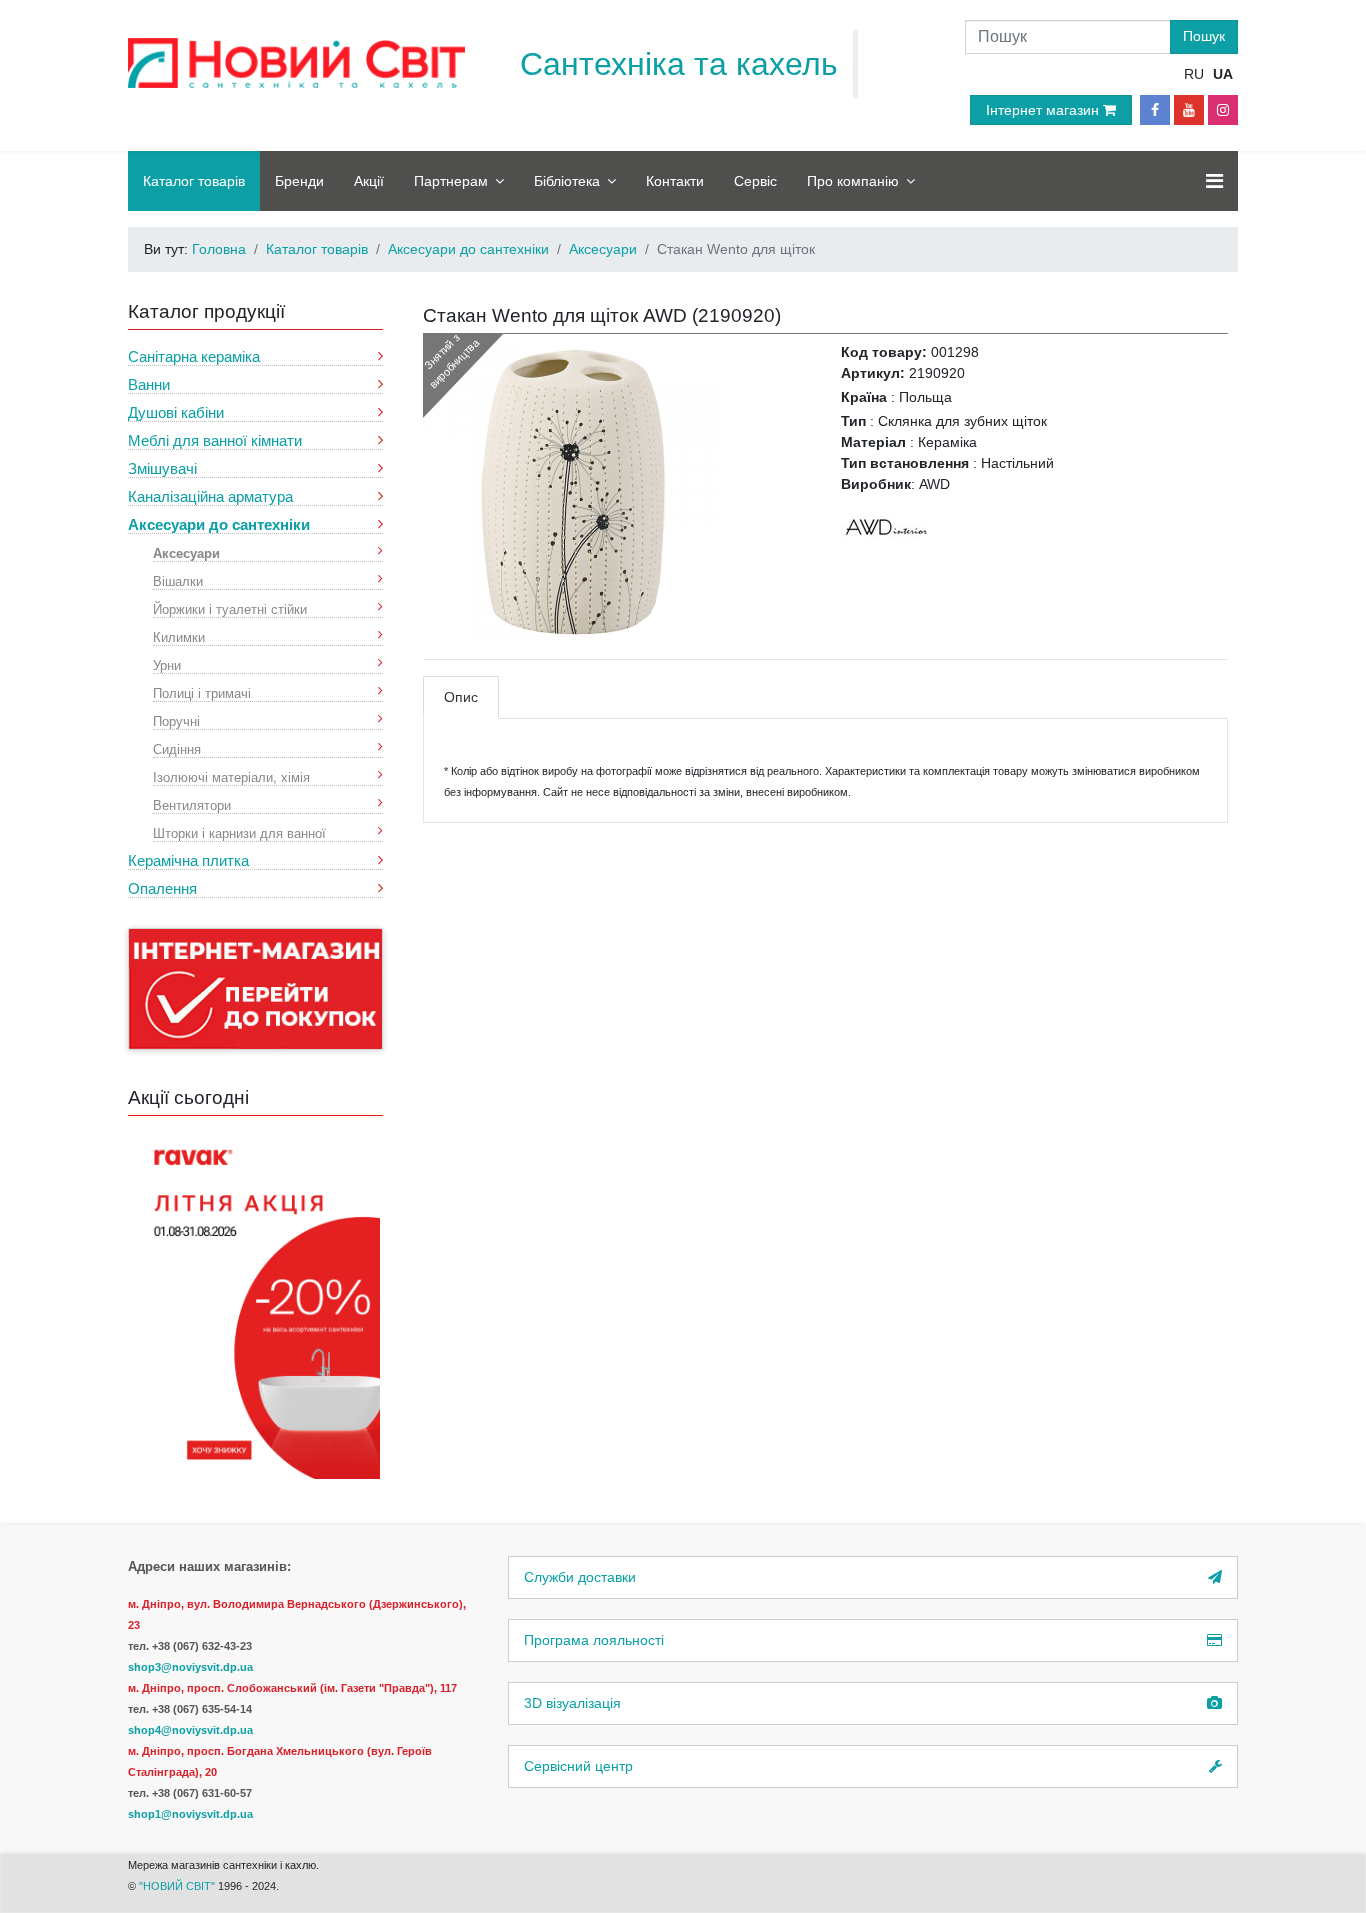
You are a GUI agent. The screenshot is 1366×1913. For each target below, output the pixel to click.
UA (1223, 74)
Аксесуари (186, 552)
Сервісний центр (578, 1766)
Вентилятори (192, 804)
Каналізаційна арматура (210, 496)
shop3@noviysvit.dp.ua (190, 1667)
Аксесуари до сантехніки (219, 524)
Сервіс (755, 181)
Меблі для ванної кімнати (215, 440)
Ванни (149, 384)
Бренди (299, 181)
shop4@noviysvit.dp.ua (190, 1730)
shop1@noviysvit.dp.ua (190, 1814)
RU (1194, 74)
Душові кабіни (176, 412)
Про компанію (853, 181)
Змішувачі (162, 468)
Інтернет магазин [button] (1044, 110)
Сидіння (177, 748)
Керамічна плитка (188, 860)
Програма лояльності (594, 1640)
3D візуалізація (572, 1703)
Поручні (176, 720)
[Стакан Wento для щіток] (573, 491)
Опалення (162, 888)
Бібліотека (567, 181)
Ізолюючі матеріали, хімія (231, 776)
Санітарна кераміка (194, 356)
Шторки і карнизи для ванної (239, 832)
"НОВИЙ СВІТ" (178, 1886)
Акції (369, 181)
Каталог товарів (194, 181)
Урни (167, 664)
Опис (461, 697)
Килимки (179, 636)
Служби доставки (580, 1577)
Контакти (675, 181)
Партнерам (451, 181)
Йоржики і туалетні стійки (230, 608)
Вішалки (178, 580)
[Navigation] (1214, 181)
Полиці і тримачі (202, 692)
